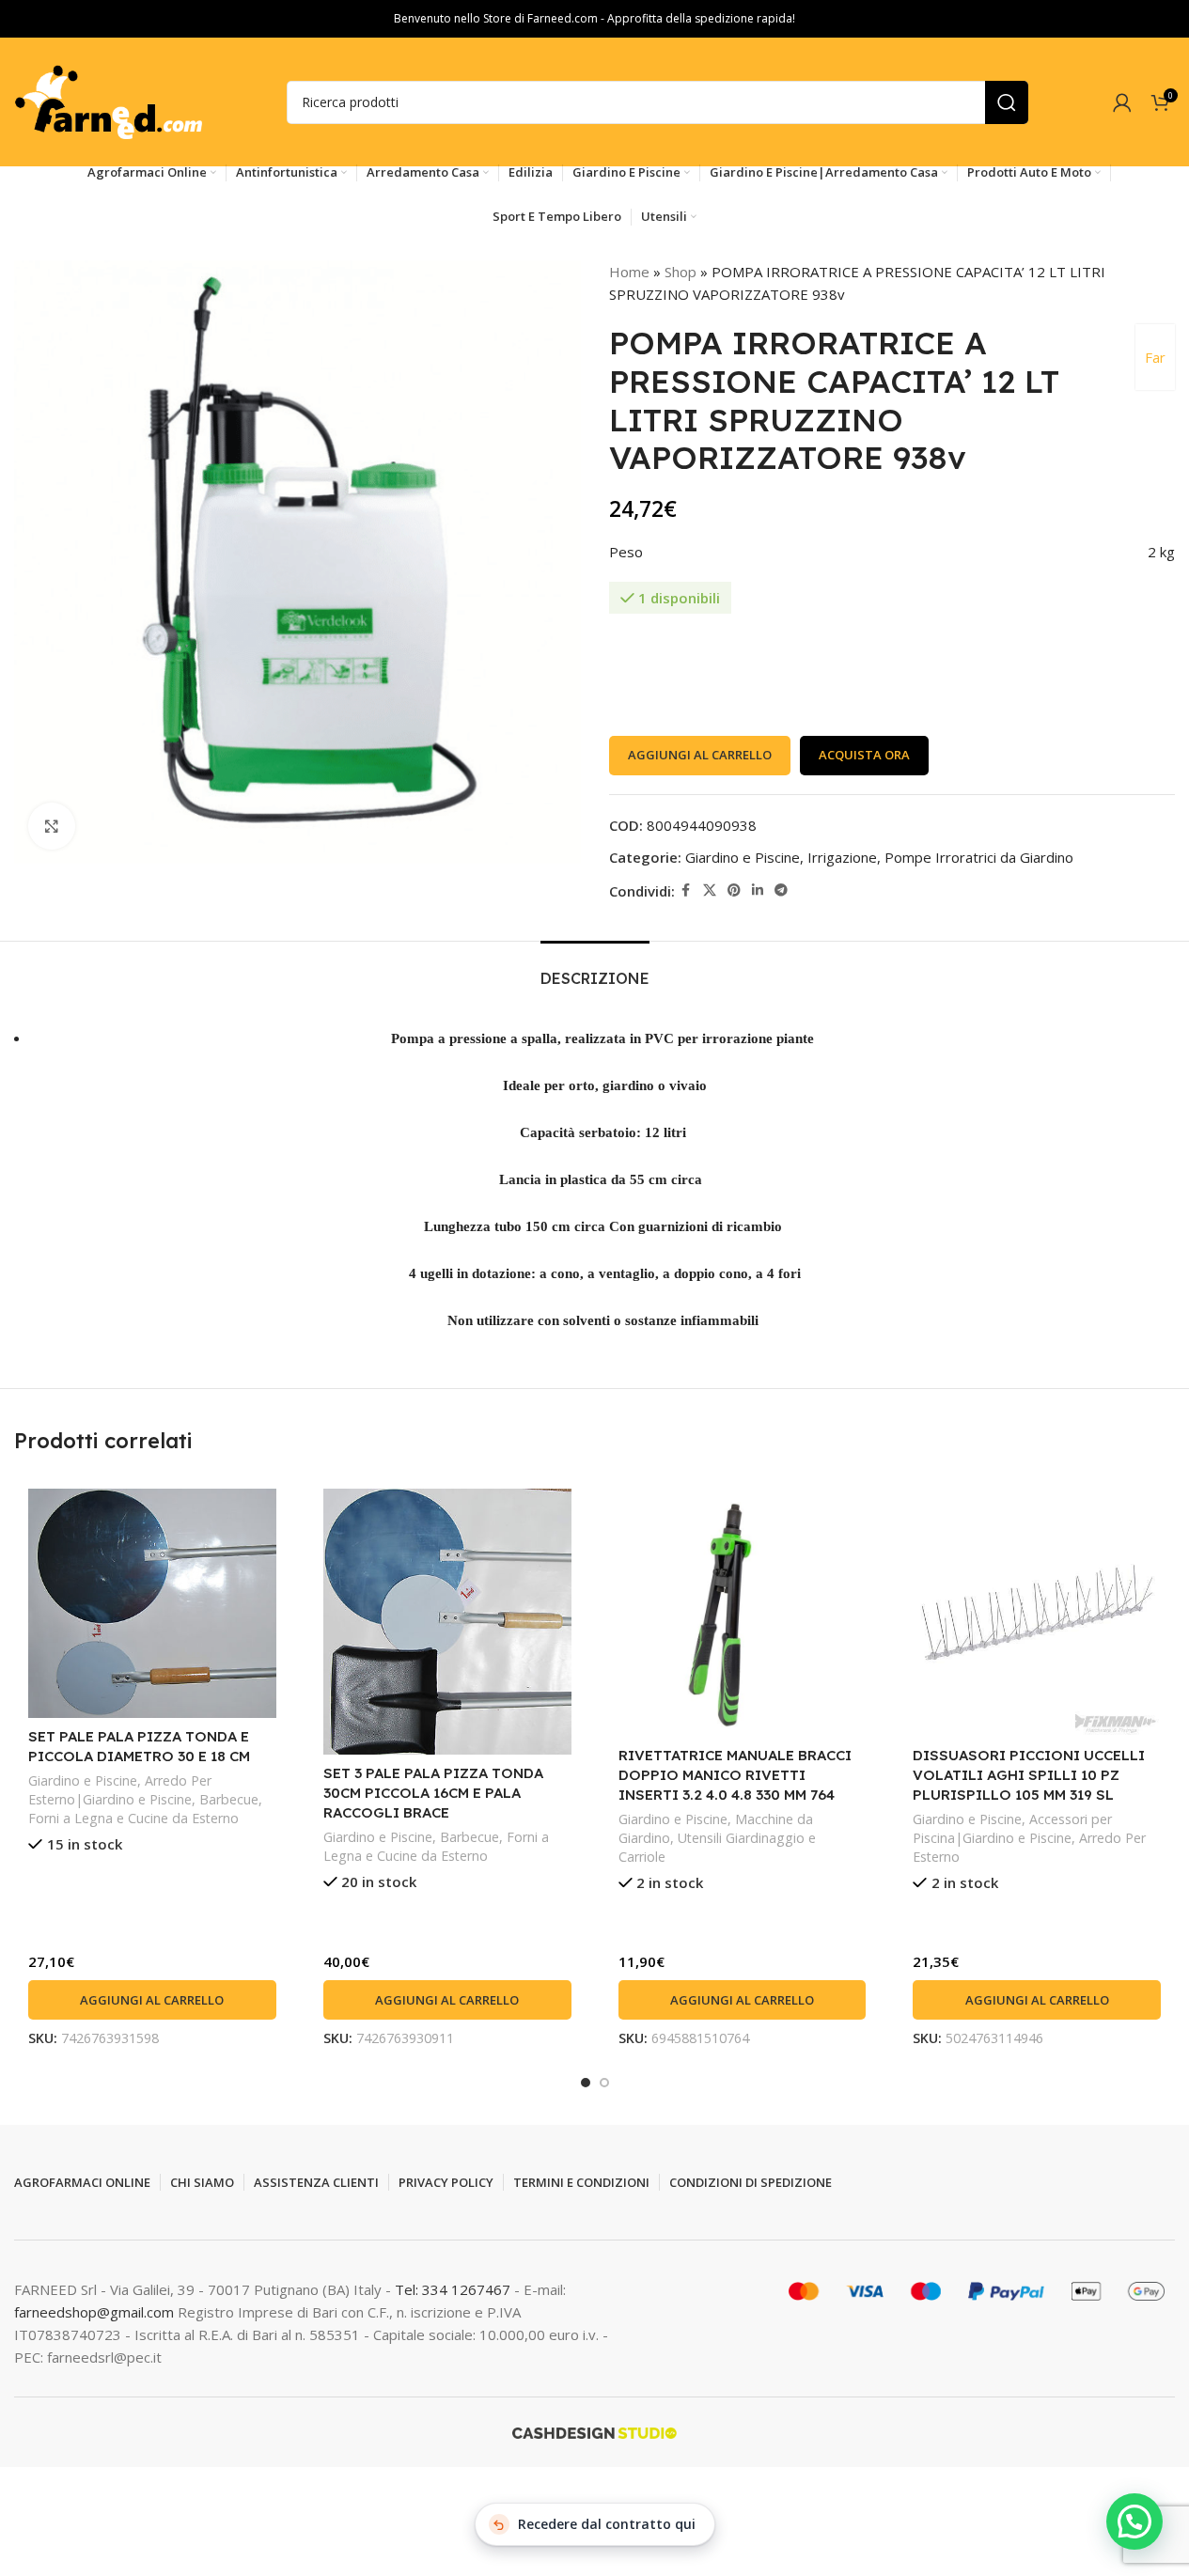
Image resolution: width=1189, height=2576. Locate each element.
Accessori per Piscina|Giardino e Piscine (1012, 1828)
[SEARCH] (1007, 102)
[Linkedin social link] (758, 890)
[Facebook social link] (686, 890)
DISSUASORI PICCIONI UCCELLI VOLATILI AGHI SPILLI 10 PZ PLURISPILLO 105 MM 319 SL (1029, 1775)
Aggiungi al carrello (700, 755)
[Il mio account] (1122, 102)
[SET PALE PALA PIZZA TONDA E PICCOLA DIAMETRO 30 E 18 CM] (152, 1603)
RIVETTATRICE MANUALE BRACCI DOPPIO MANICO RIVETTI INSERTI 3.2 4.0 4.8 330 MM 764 (735, 1775)
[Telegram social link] (781, 890)
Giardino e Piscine (743, 857)
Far (1155, 357)
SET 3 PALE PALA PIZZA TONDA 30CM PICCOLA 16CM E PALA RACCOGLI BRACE (433, 1793)
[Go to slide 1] (586, 2083)
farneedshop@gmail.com (94, 2312)
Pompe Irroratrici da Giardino (979, 857)
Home (629, 272)
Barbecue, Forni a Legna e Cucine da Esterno (145, 1809)
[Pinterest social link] (734, 890)
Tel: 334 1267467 (454, 2289)
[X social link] (710, 890)
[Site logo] (108, 101)
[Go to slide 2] (604, 2083)
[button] (152, 2000)
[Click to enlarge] (52, 826)
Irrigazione (842, 857)
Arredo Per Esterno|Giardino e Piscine (120, 1790)
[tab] (595, 969)
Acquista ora (864, 755)
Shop (681, 272)
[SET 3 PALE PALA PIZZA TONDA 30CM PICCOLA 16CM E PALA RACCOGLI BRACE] (447, 1622)
